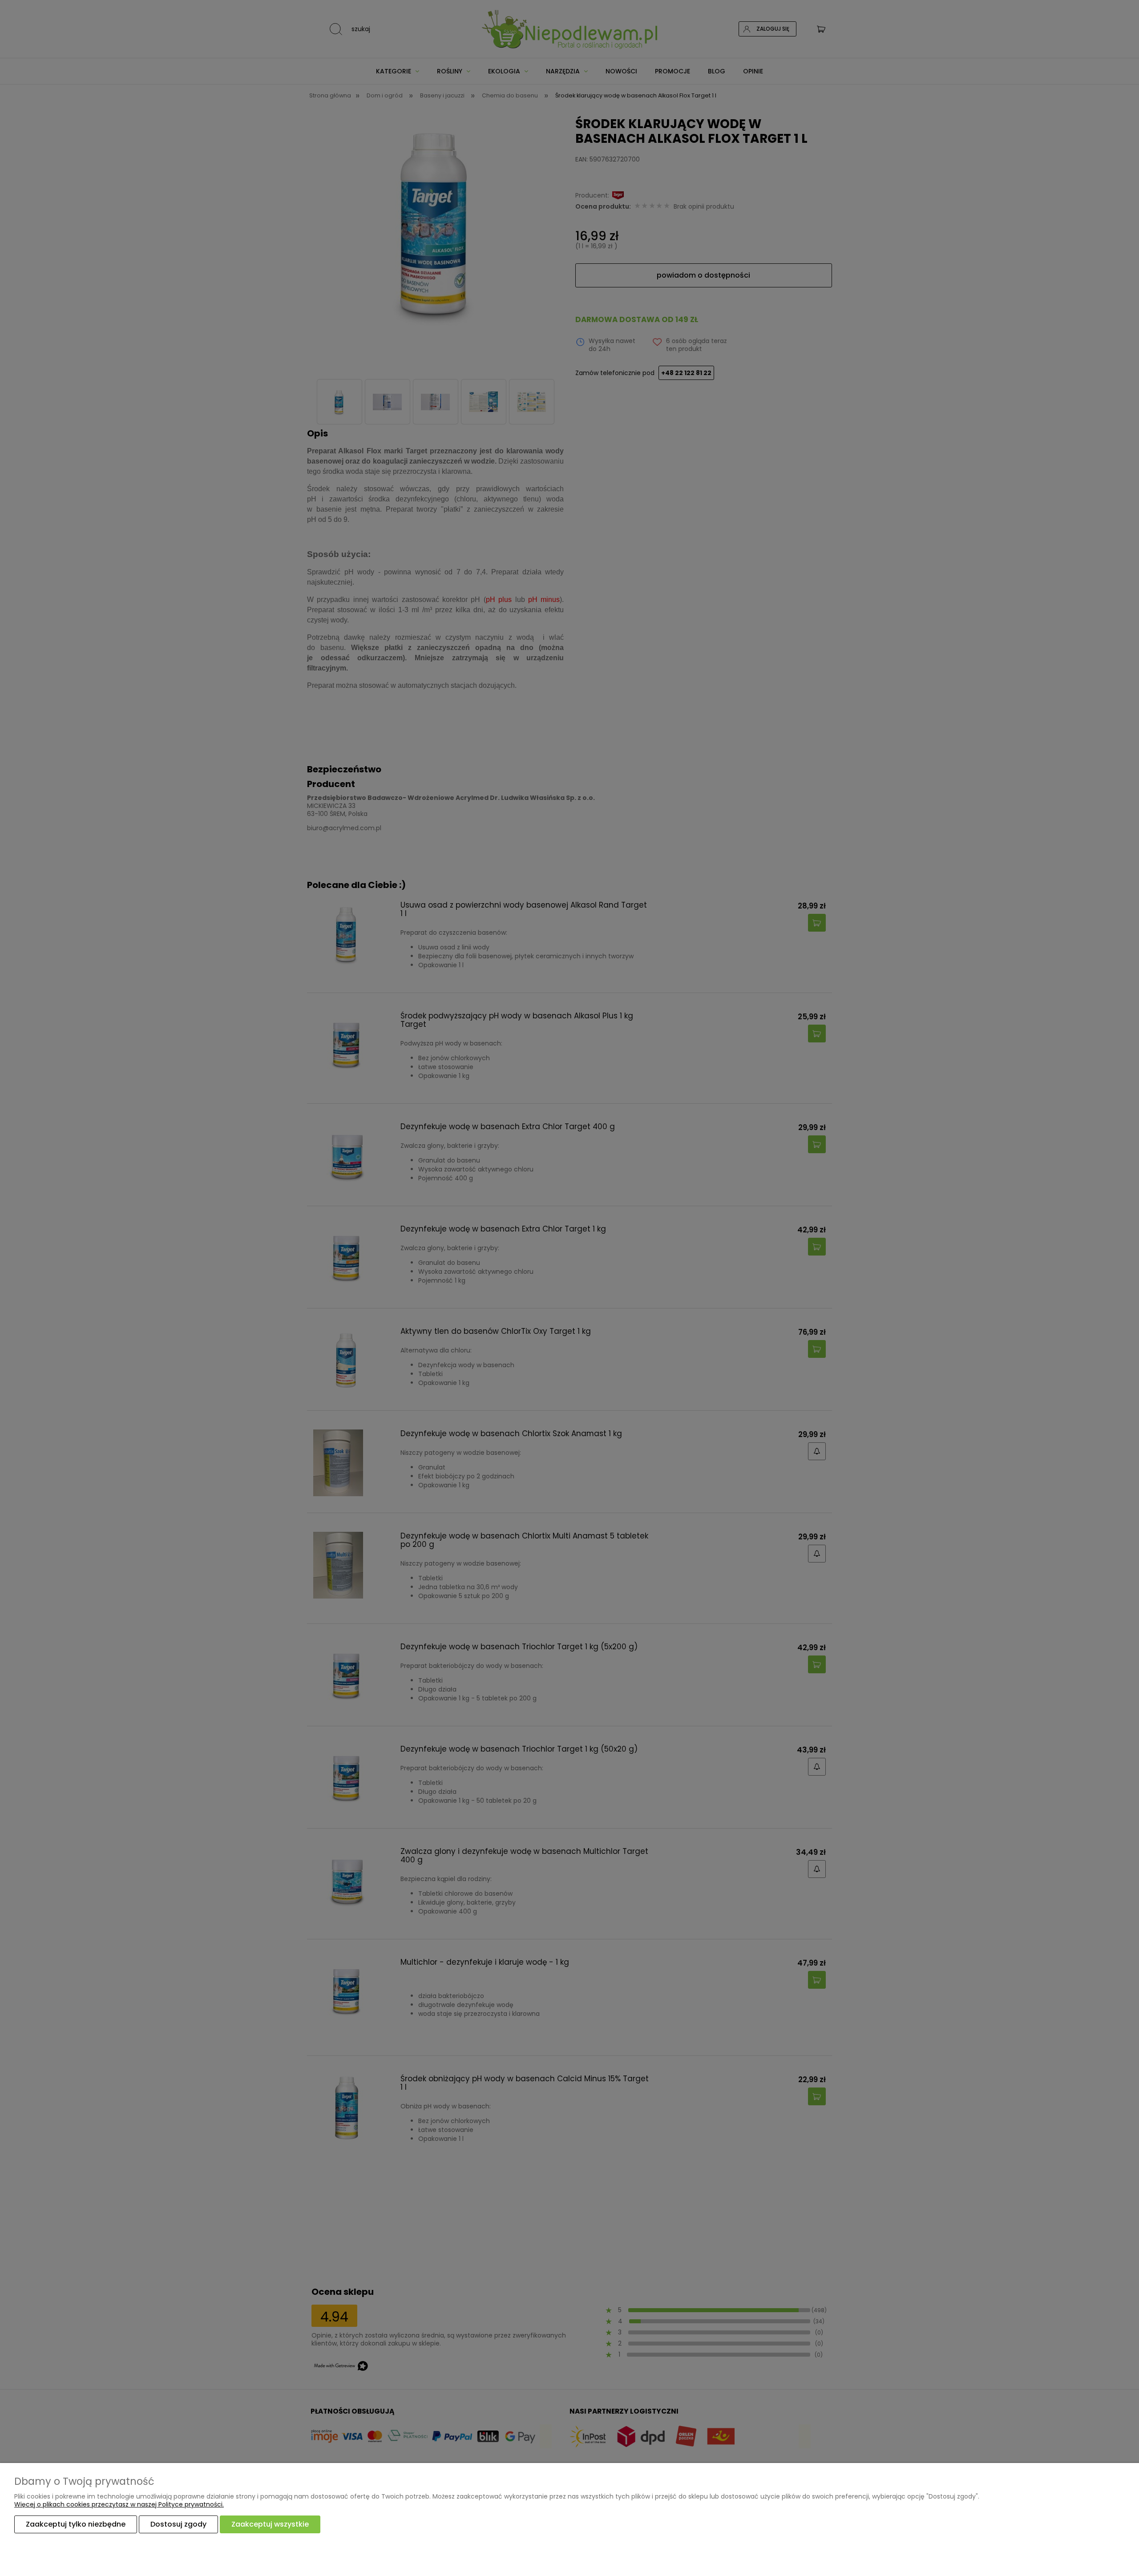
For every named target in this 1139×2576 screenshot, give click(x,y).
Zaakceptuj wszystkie (270, 2524)
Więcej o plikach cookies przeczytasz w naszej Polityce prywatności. (119, 2504)
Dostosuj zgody (178, 2524)
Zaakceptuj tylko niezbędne (76, 2524)
